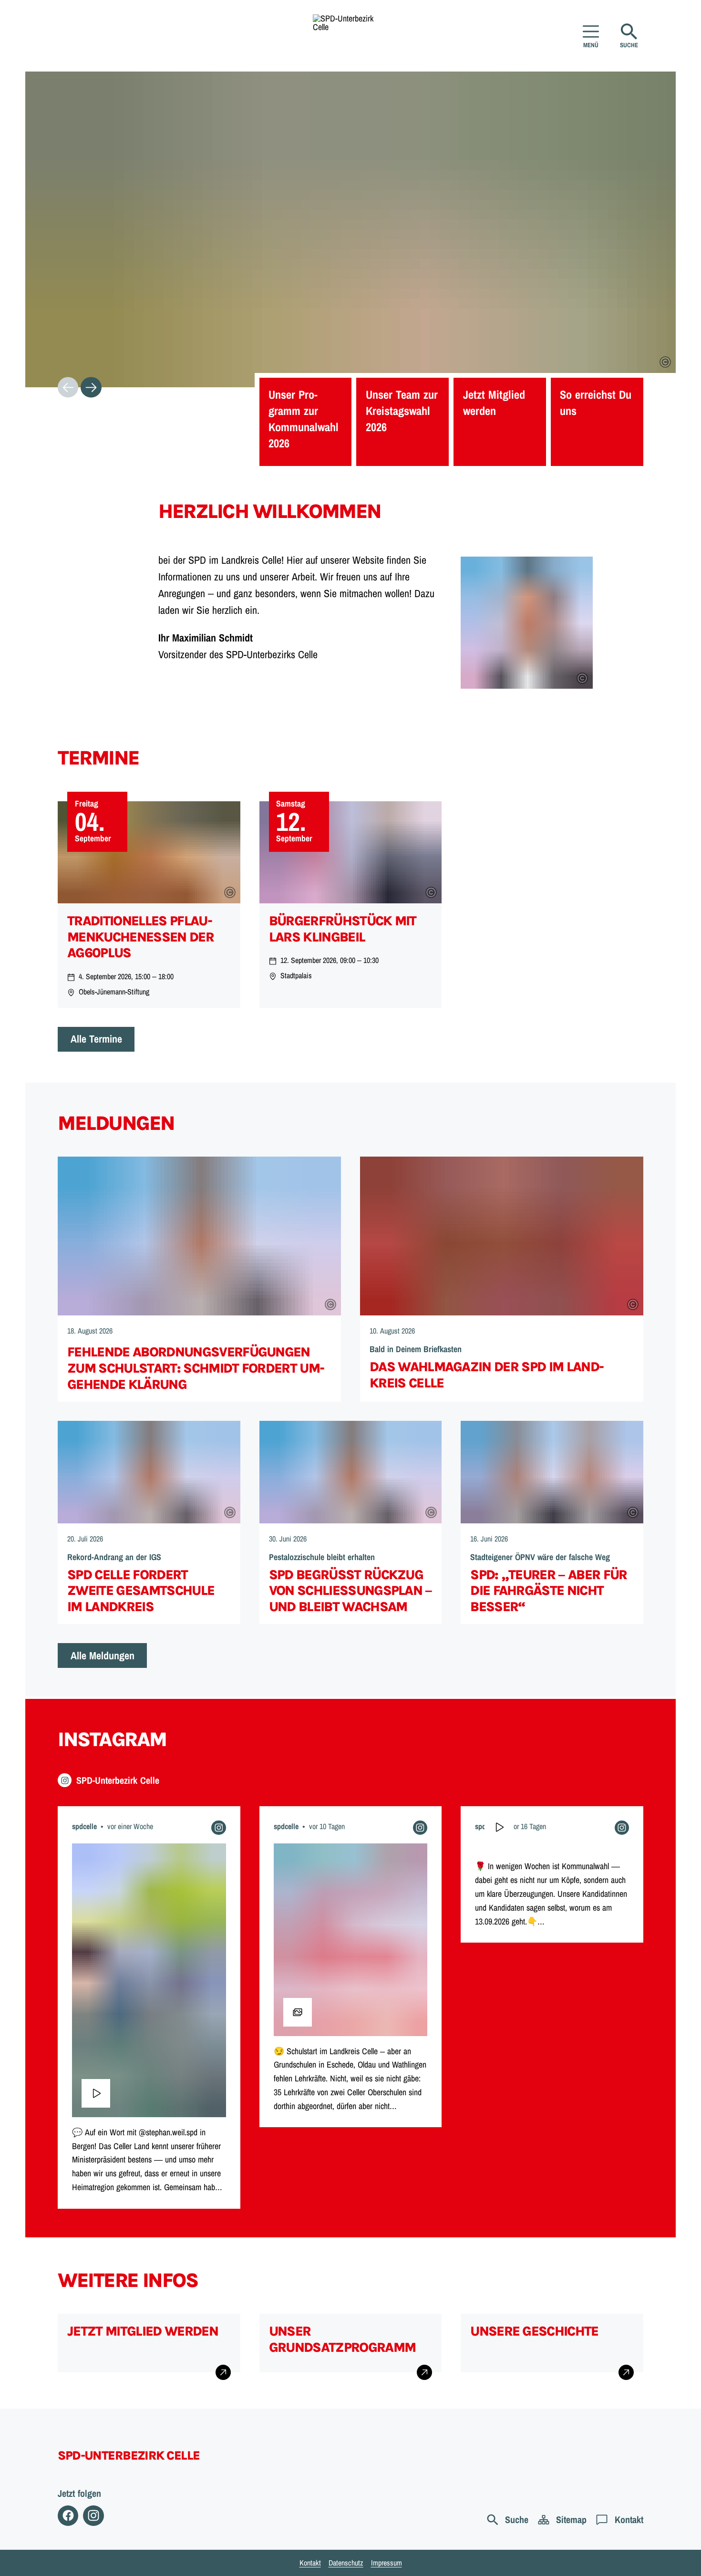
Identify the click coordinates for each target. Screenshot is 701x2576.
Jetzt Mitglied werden (494, 403)
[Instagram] (93, 2516)
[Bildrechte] (665, 362)
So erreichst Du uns (596, 403)
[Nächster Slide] (91, 387)
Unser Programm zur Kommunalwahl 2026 (304, 419)
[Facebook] (68, 2516)
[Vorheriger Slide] (68, 387)
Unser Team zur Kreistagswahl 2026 (402, 411)
